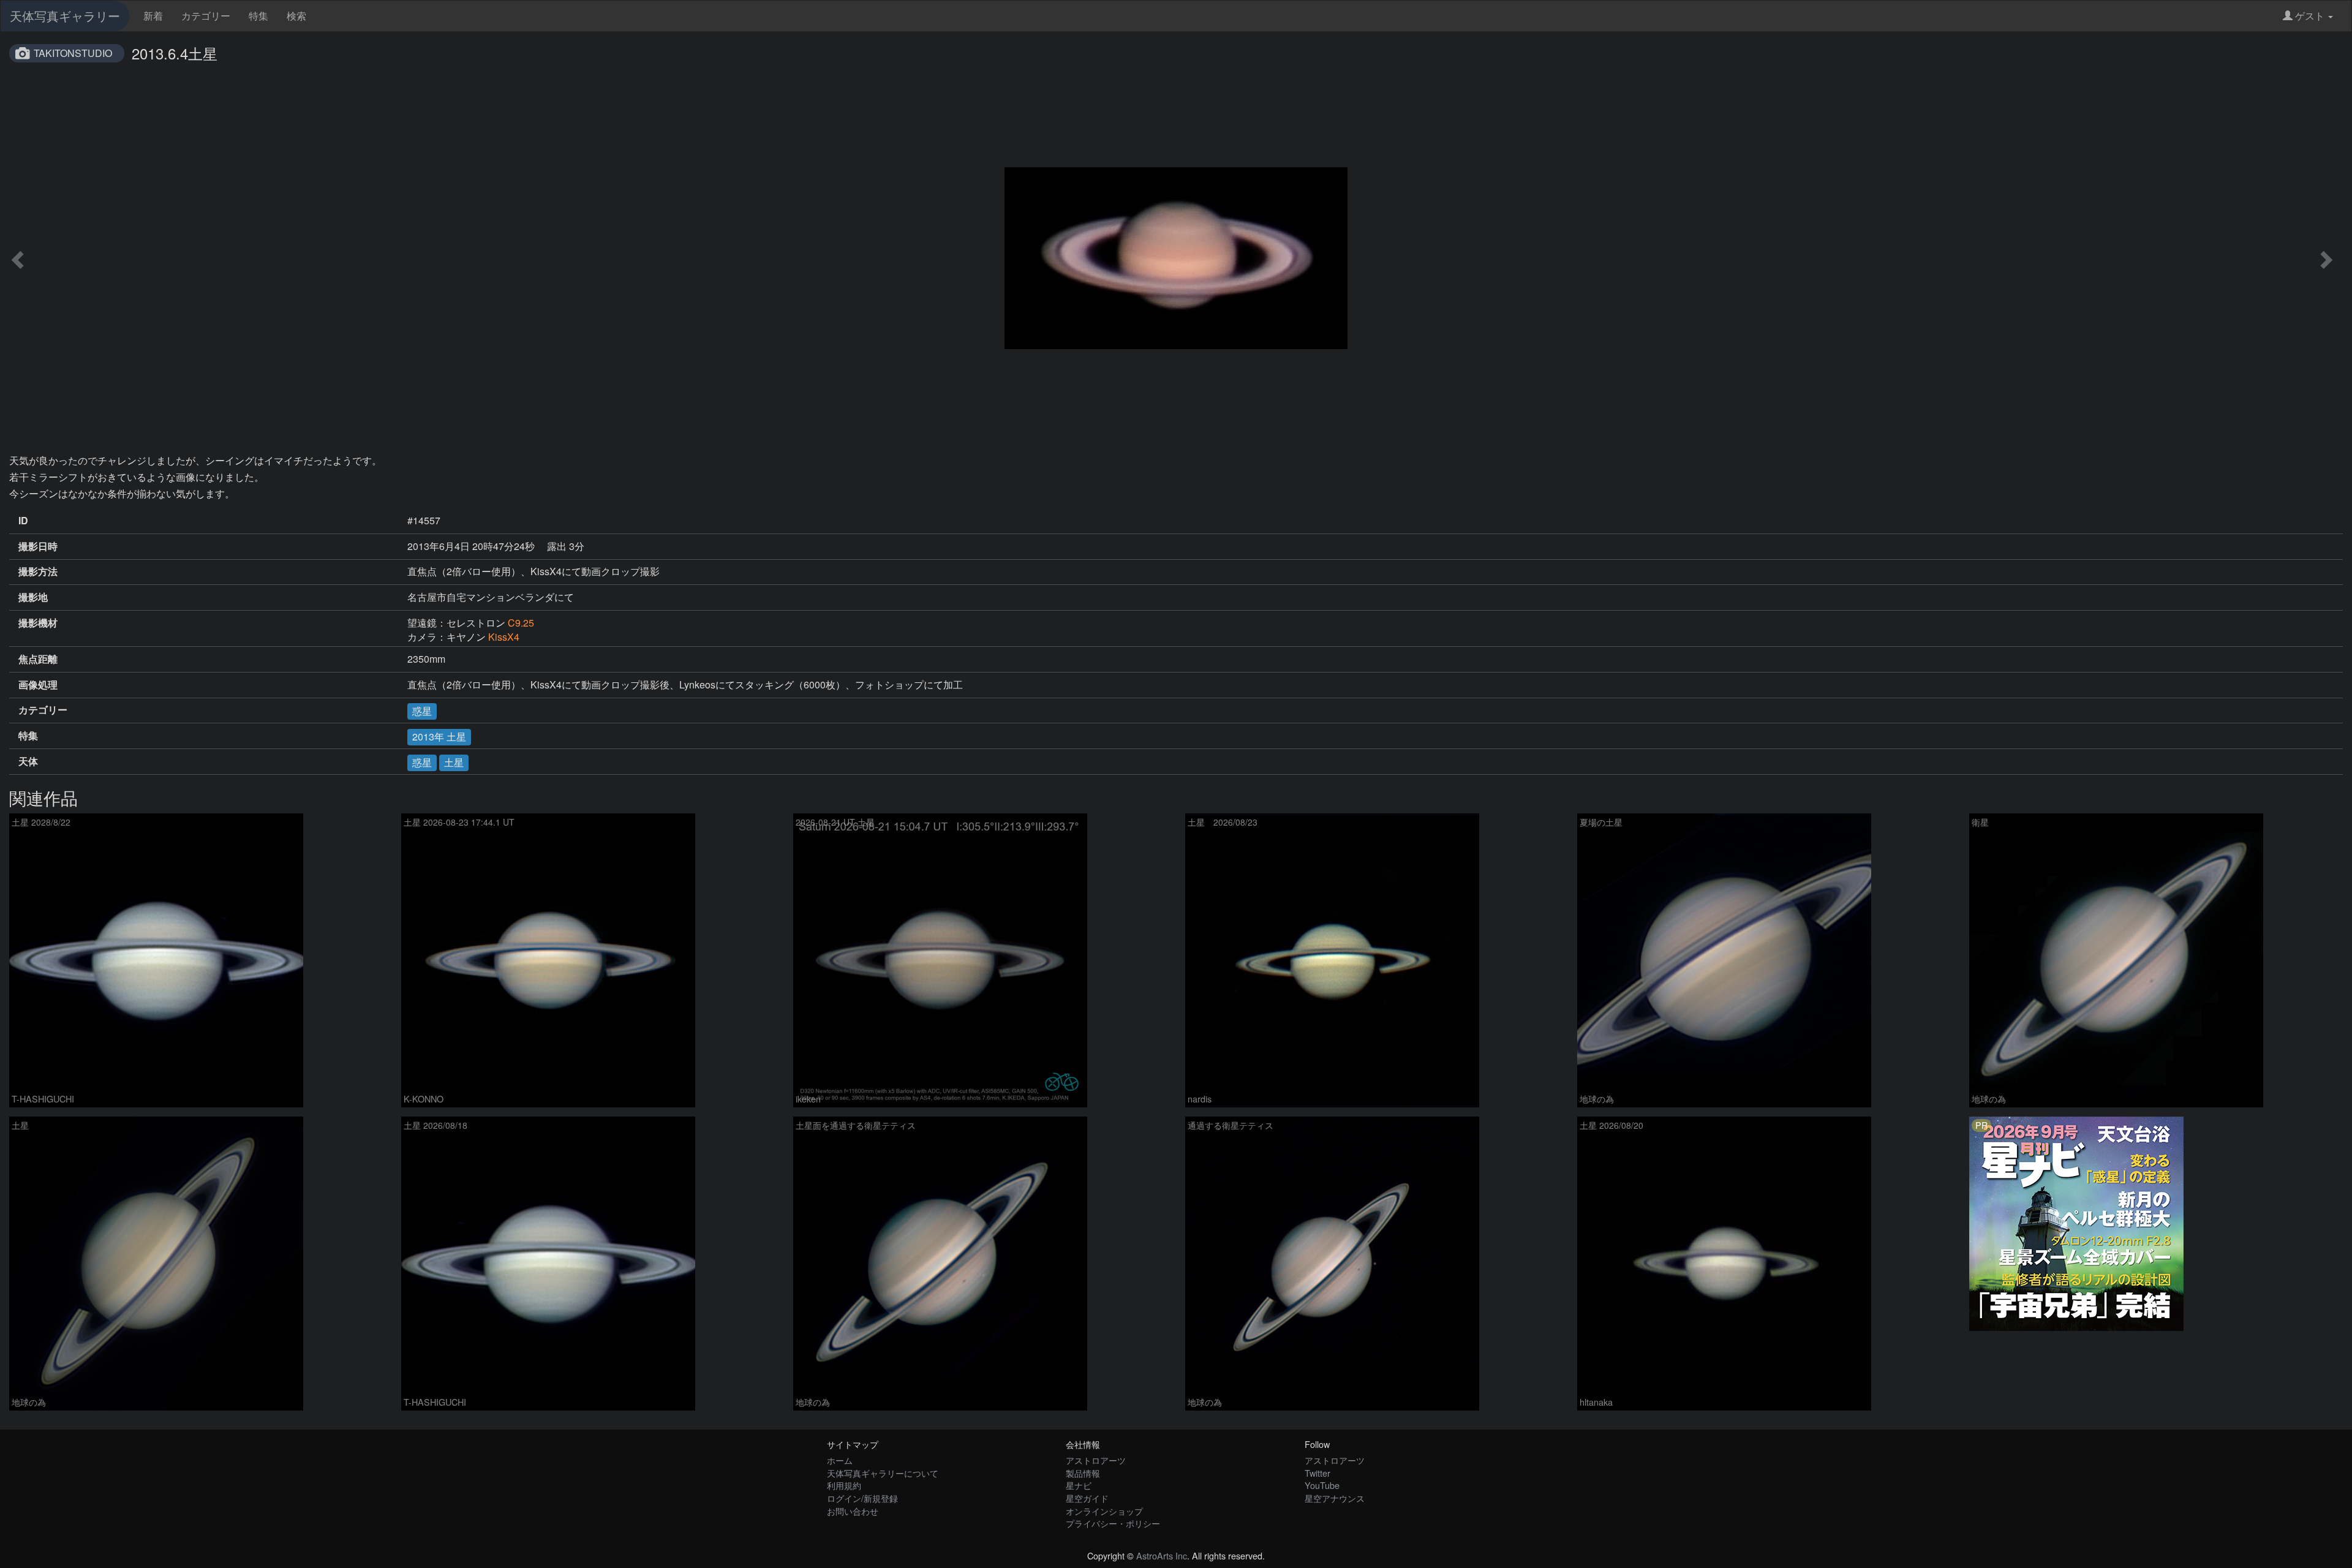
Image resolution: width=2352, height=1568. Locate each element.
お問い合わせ (853, 1511)
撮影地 (33, 597)
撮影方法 (38, 571)
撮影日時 (38, 546)
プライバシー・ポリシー (1113, 1523)
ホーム (840, 1460)
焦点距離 (38, 659)
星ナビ (1079, 1485)
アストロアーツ (1096, 1460)
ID (23, 521)
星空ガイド (1087, 1498)
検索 (296, 16)
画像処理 (38, 685)
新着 (153, 16)
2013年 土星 (439, 737)
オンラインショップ (1104, 1511)
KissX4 (504, 637)
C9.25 (521, 623)
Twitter (1317, 1473)
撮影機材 (38, 623)
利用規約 (844, 1485)
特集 (258, 16)
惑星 (422, 711)
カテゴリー (206, 16)
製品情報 (1083, 1473)
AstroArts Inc (1162, 1555)
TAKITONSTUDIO (73, 53)
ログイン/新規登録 (862, 1498)
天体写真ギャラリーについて (883, 1473)
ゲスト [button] (2310, 16)
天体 (28, 761)
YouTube (1322, 1485)
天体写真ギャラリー (65, 16)
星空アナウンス (1335, 1498)
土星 (454, 762)
